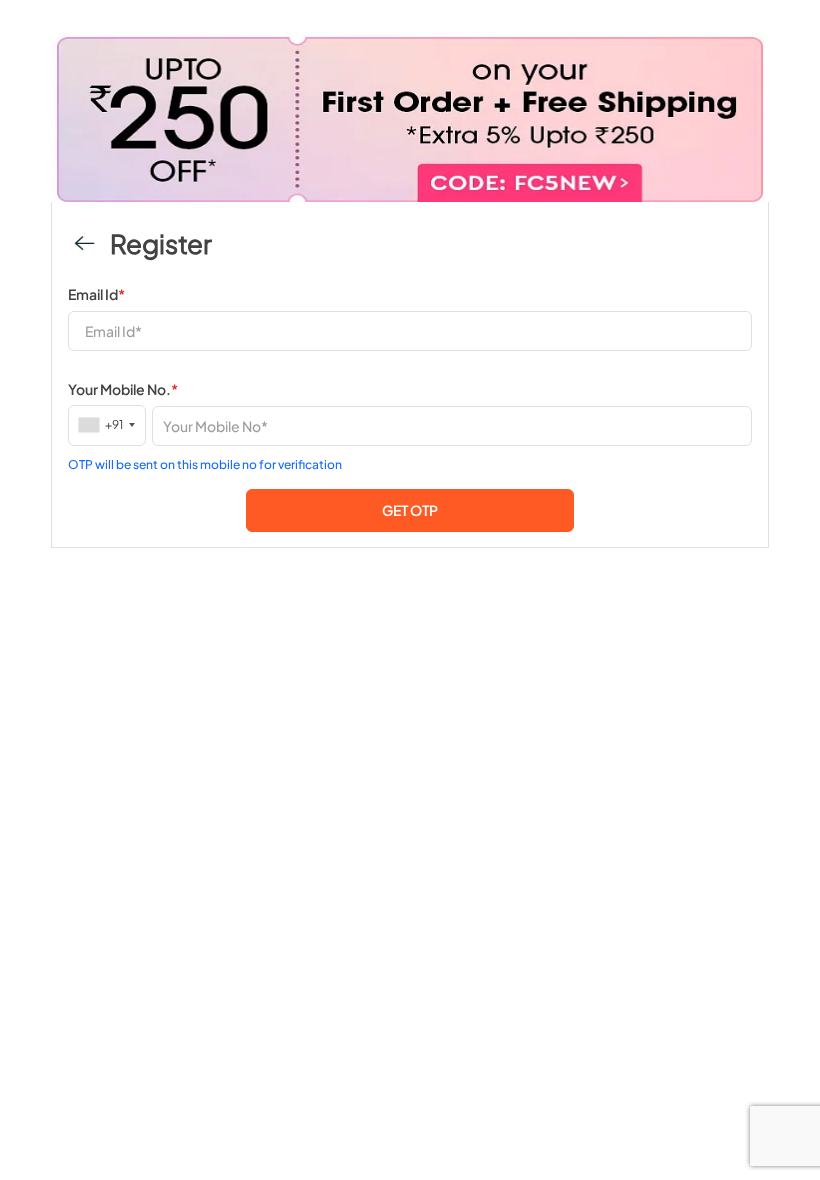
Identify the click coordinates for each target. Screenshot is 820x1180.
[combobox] (107, 424)
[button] (410, 510)
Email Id (96, 294)
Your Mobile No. (123, 389)
